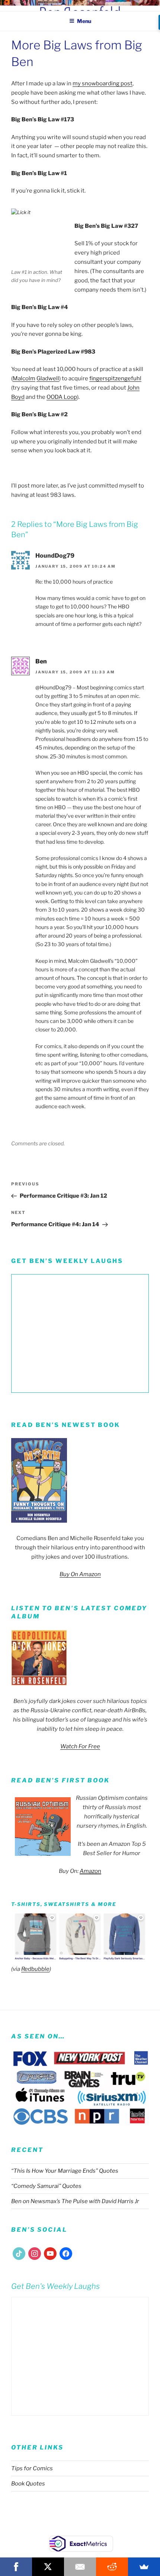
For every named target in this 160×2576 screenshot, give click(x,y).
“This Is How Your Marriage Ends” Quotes (65, 2171)
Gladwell (48, 378)
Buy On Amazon (80, 1574)
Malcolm (24, 378)
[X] (48, 2567)
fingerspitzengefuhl (115, 378)
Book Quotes (28, 2484)
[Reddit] (112, 2567)
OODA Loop (62, 397)
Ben (41, 661)
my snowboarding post (103, 83)
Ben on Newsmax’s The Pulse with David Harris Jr (75, 2201)
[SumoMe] (144, 2567)
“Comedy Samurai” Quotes (46, 2186)
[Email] (80, 2567)
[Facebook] (16, 2567)
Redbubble (35, 1969)
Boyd (18, 397)
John (133, 388)
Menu (84, 21)
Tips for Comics (32, 2468)
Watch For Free (80, 1746)
